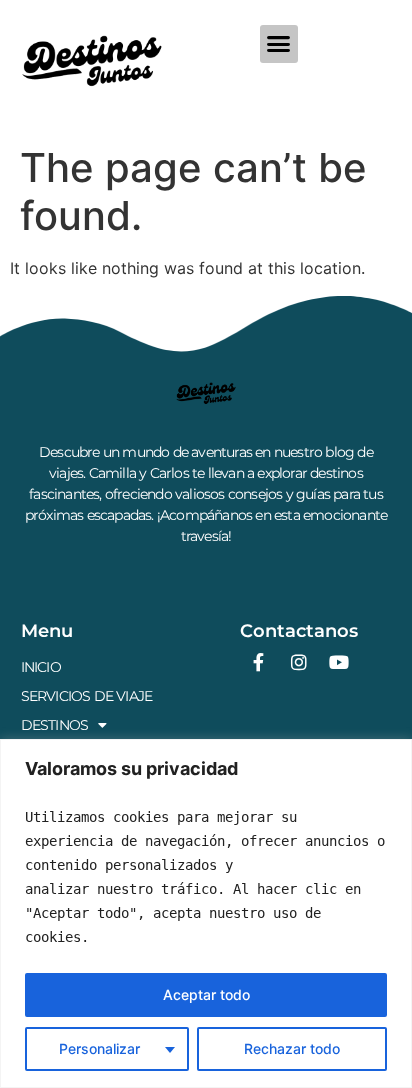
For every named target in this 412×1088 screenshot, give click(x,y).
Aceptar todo (206, 994)
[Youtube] (339, 662)
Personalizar (99, 1048)
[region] (206, 913)
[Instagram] (299, 662)
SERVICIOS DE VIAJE (87, 696)
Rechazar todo (292, 1048)
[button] (279, 44)
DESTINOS (55, 725)
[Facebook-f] (259, 662)
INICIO (41, 667)
